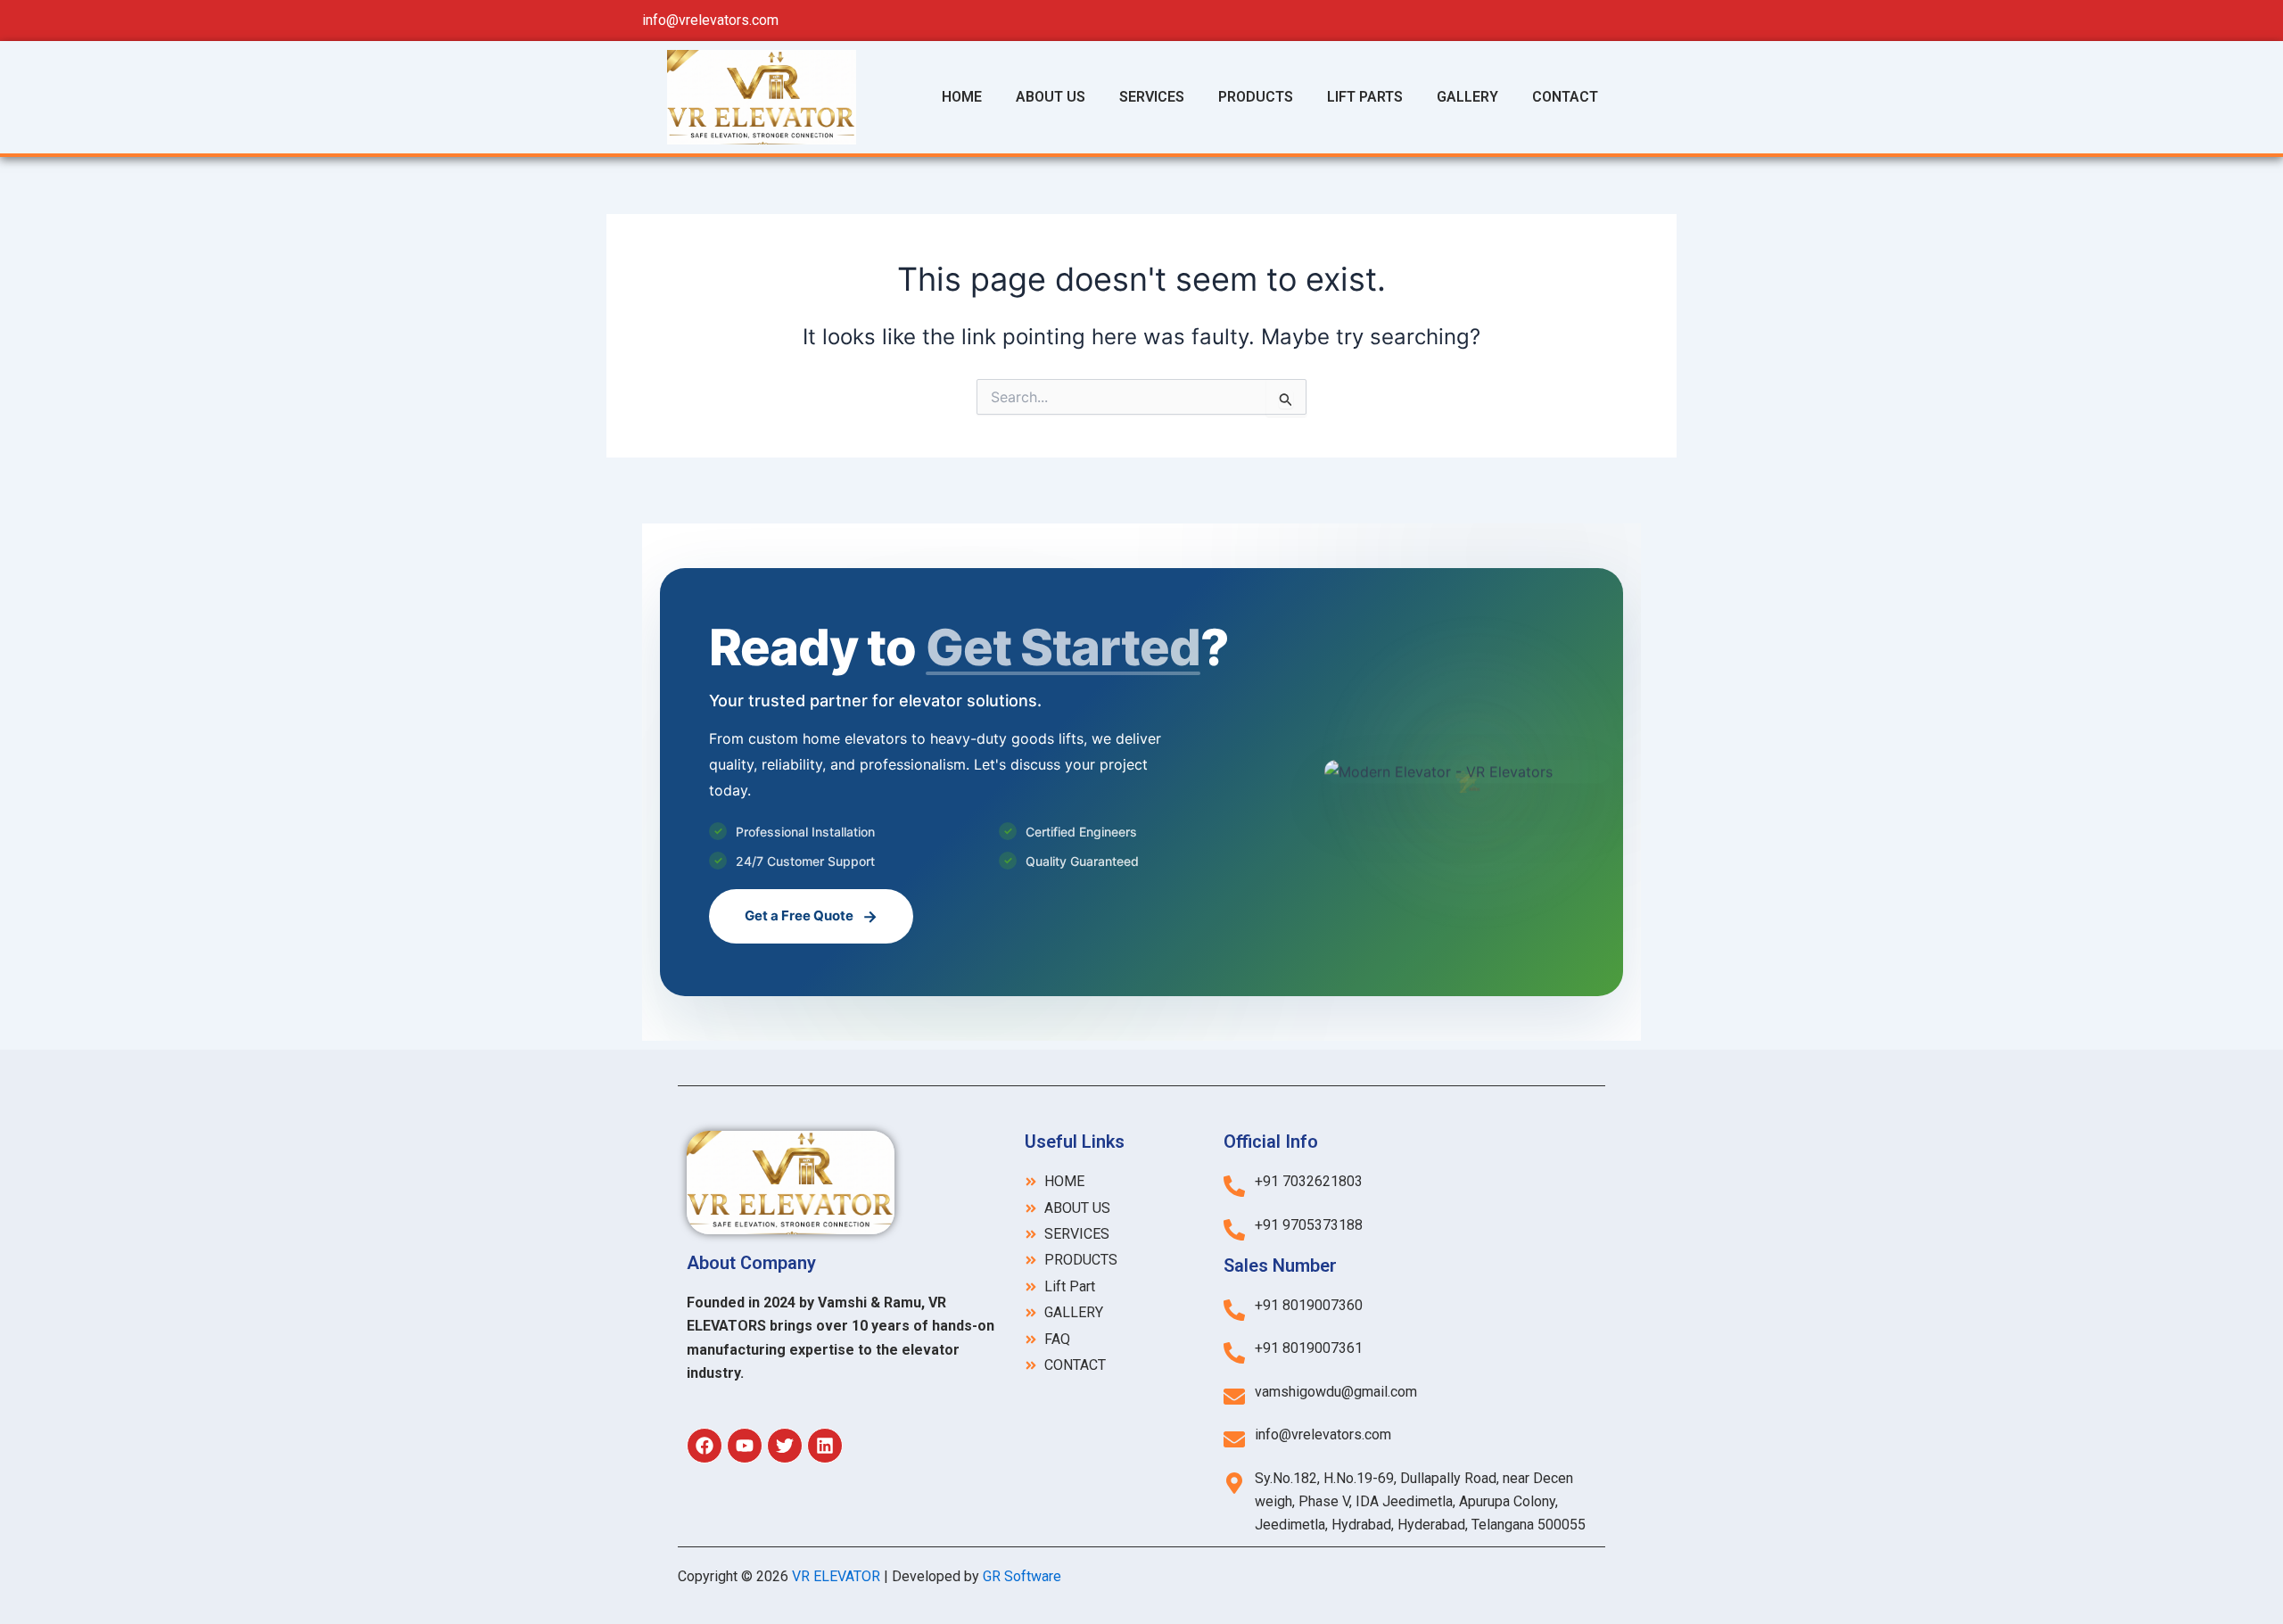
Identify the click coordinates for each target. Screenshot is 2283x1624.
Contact (1565, 97)
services (1152, 97)
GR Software (1026, 1576)
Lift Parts (1365, 97)
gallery (1467, 97)
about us (1051, 97)
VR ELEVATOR (836, 1576)
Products (1256, 97)
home (962, 97)
